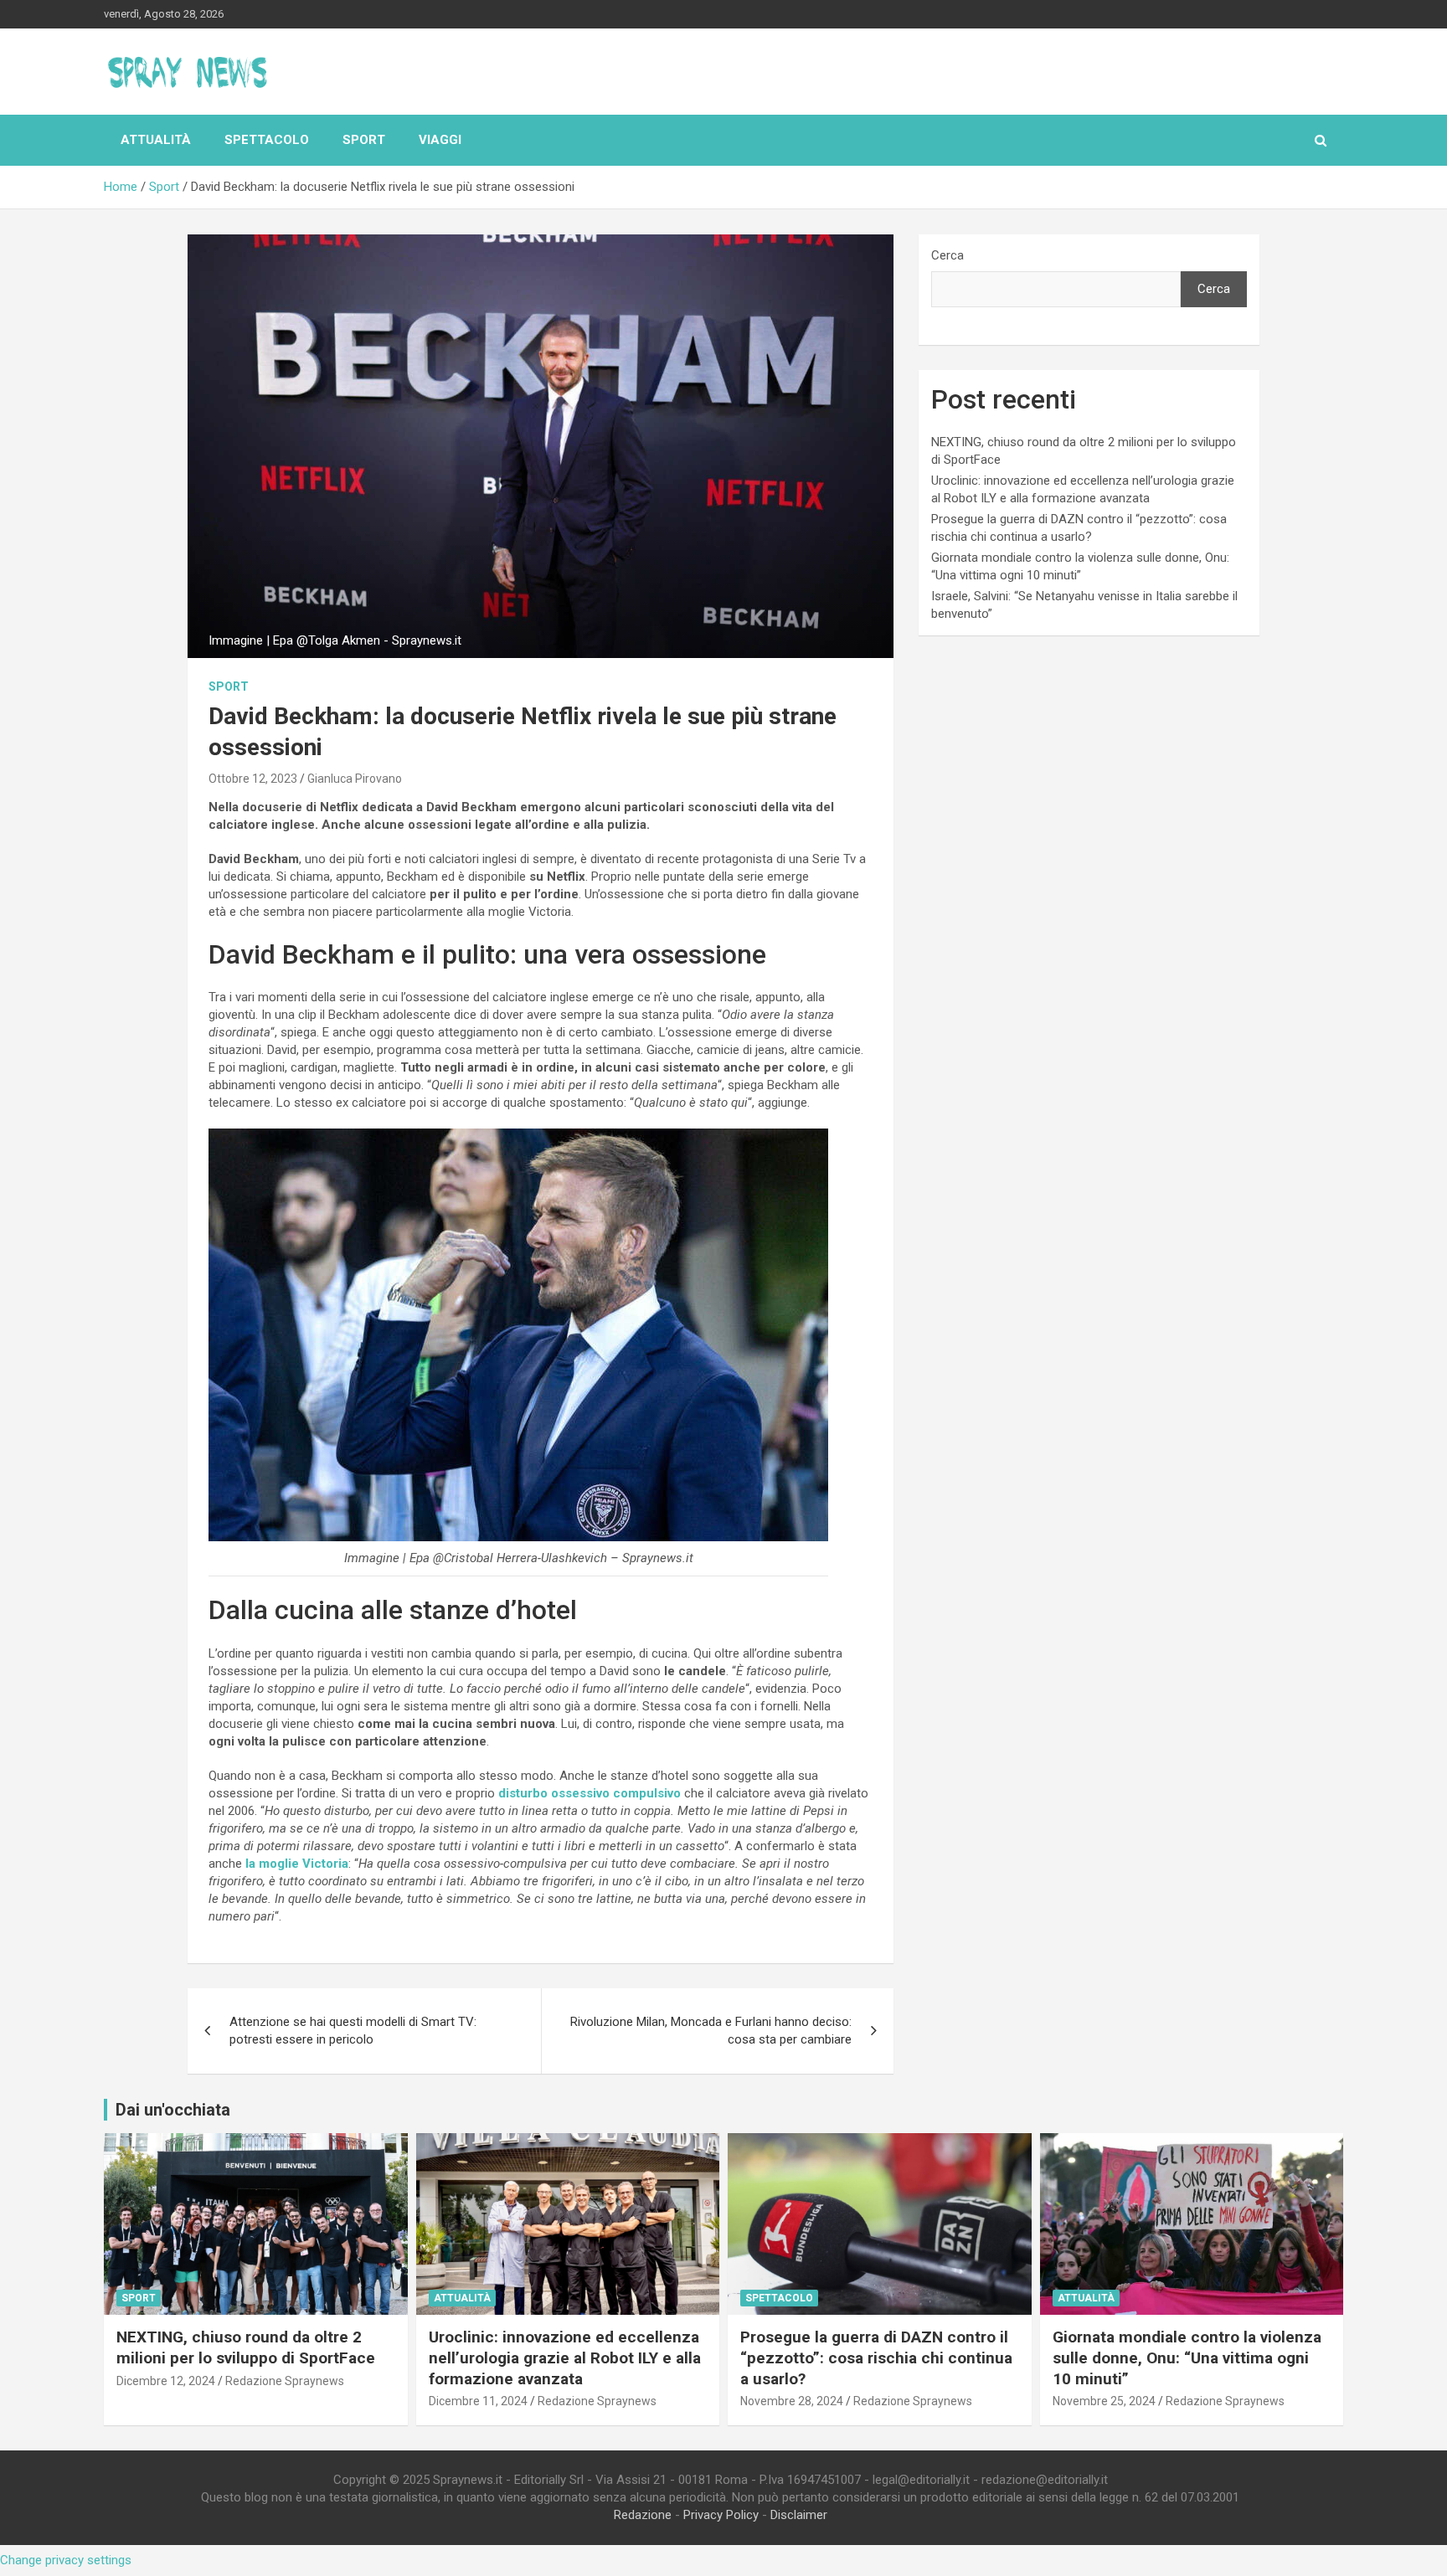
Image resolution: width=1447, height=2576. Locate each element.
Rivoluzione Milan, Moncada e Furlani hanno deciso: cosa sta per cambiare (711, 2031)
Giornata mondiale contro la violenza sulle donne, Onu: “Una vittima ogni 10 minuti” (1187, 2357)
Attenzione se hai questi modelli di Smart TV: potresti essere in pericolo (353, 2031)
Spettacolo (267, 140)
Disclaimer (799, 2515)
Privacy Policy (721, 2515)
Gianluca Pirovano (355, 779)
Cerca (948, 255)
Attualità (156, 140)
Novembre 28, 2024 (792, 2401)
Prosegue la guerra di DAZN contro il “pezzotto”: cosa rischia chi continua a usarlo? (876, 2357)
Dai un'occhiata (173, 2110)
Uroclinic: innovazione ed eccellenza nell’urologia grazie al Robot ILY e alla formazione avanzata (565, 2357)
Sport (364, 140)
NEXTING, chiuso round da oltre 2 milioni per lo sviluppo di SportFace (246, 2347)
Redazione (643, 2515)
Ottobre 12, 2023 (253, 779)
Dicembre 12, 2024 (166, 2381)
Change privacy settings (66, 2560)
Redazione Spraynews (285, 2381)
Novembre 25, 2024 (1104, 2401)
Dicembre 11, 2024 (478, 2401)
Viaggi (440, 140)
